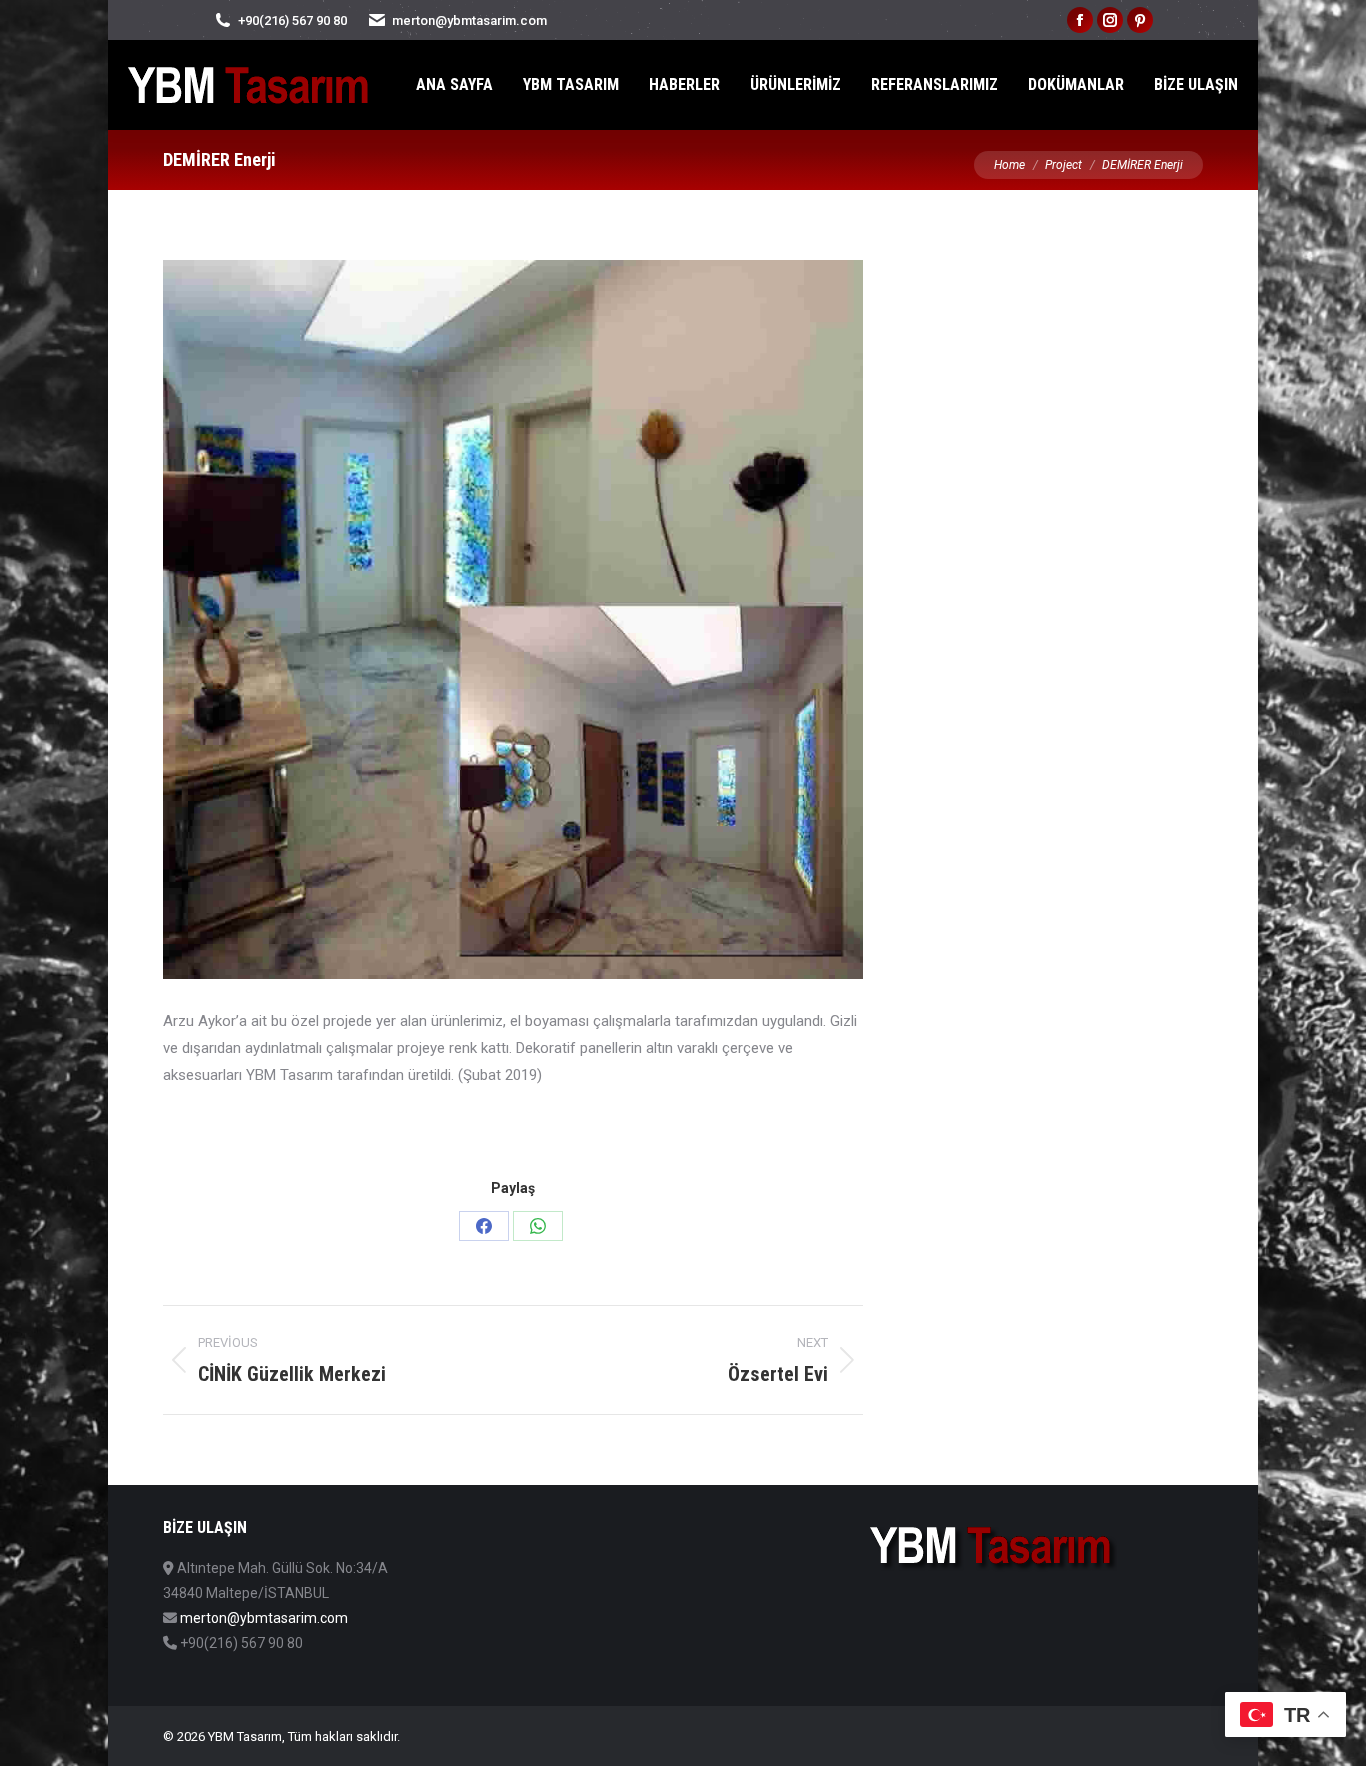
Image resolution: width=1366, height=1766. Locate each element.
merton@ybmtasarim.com (264, 1618)
